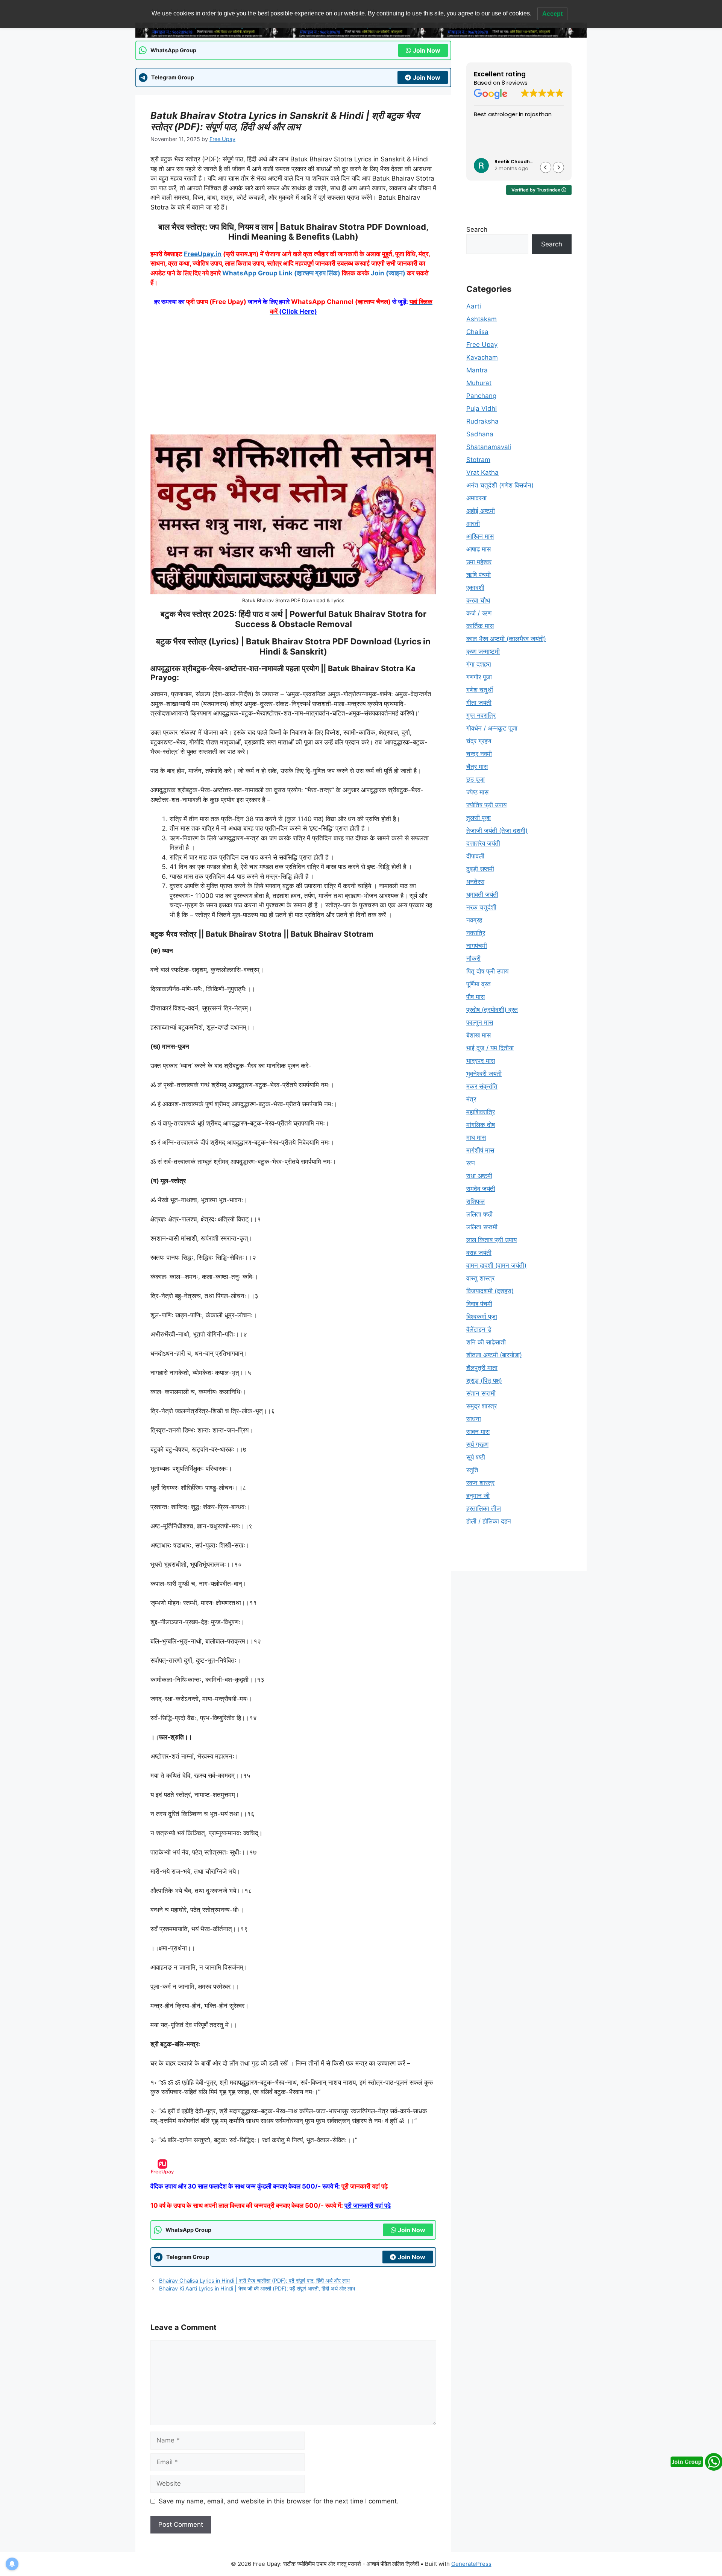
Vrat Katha (482, 472)
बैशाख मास (479, 1035)
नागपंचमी (477, 946)
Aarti (474, 306)
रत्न (471, 1163)
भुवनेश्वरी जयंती (484, 1074)
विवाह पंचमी (479, 1304)
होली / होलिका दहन (489, 1521)
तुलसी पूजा (479, 818)
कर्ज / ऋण (479, 613)
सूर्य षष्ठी (476, 1457)
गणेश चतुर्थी (480, 690)
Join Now (427, 50)
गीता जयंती (479, 703)
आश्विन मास (480, 536)
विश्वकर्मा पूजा (482, 1317)
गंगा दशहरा (479, 664)
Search (477, 229)
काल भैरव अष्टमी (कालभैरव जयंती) (506, 639)
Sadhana (480, 434)
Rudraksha (482, 421)
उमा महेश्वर (479, 562)
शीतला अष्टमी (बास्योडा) (494, 1355)
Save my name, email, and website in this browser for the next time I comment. (279, 2501)
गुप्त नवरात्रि (481, 715)
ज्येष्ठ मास (477, 792)
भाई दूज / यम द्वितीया (490, 1048)
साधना (474, 1419)
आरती (473, 524)
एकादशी (475, 588)
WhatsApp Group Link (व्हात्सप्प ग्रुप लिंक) (281, 273)
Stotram (478, 460)
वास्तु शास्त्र (480, 1278)
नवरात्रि (476, 933)
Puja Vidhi (482, 409)
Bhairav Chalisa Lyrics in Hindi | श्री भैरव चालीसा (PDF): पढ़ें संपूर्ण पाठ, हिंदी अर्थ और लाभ (254, 2281)
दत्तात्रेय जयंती (483, 843)
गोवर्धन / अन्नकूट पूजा (492, 728)
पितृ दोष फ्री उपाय (487, 971)
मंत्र (471, 1099)
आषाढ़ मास (479, 549)
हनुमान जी (478, 1496)
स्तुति (472, 1470)
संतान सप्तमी (481, 1393)
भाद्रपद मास (481, 1061)
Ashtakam (482, 319)
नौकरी (473, 958)
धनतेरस (475, 882)
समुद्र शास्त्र (482, 1406)
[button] (558, 167)
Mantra (477, 370)
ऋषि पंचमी (479, 575)
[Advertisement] (293, 379)
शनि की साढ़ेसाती (486, 1342)
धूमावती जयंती (482, 895)
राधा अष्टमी (479, 1176)
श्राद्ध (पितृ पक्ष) (484, 1381)
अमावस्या (476, 498)
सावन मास (478, 1432)
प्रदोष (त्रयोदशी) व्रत (492, 1010)
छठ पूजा (476, 779)
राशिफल (476, 1201)
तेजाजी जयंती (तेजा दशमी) (497, 831)
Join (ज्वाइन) (388, 273)
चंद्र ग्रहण (479, 741)
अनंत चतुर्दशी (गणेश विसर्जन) (500, 485)
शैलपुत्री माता (482, 1368)
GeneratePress (471, 2564)
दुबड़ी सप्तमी (480, 869)
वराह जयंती (479, 1253)
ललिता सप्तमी (482, 1227)
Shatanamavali (489, 447)
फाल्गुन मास (480, 1022)
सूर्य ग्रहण (477, 1444)
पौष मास (476, 997)
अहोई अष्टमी (481, 511)
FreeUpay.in (203, 254)
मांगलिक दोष (481, 1125)
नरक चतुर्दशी (481, 907)
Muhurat (479, 383)
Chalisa (477, 332)
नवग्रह (474, 920)
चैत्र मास (477, 767)
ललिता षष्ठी (479, 1214)
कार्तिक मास (480, 626)
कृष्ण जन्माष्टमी (483, 652)
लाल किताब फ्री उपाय (491, 1240)
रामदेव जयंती (481, 1189)
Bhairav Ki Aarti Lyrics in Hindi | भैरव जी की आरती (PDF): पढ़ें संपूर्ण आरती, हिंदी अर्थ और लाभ (257, 2288)
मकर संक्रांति (482, 1086)
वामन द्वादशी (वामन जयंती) (496, 1265)
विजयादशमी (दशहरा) (490, 1291)
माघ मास (476, 1138)
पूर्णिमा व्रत (479, 984)
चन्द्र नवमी (479, 754)
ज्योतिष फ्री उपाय (486, 805)
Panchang (481, 396)
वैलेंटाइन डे (479, 1329)
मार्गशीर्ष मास (480, 1150)
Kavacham (482, 357)
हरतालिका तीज (484, 1508)
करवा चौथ (478, 600)
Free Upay (482, 345)
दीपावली (475, 856)
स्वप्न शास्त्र (480, 1483)
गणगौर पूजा (479, 677)
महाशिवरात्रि (481, 1112)
